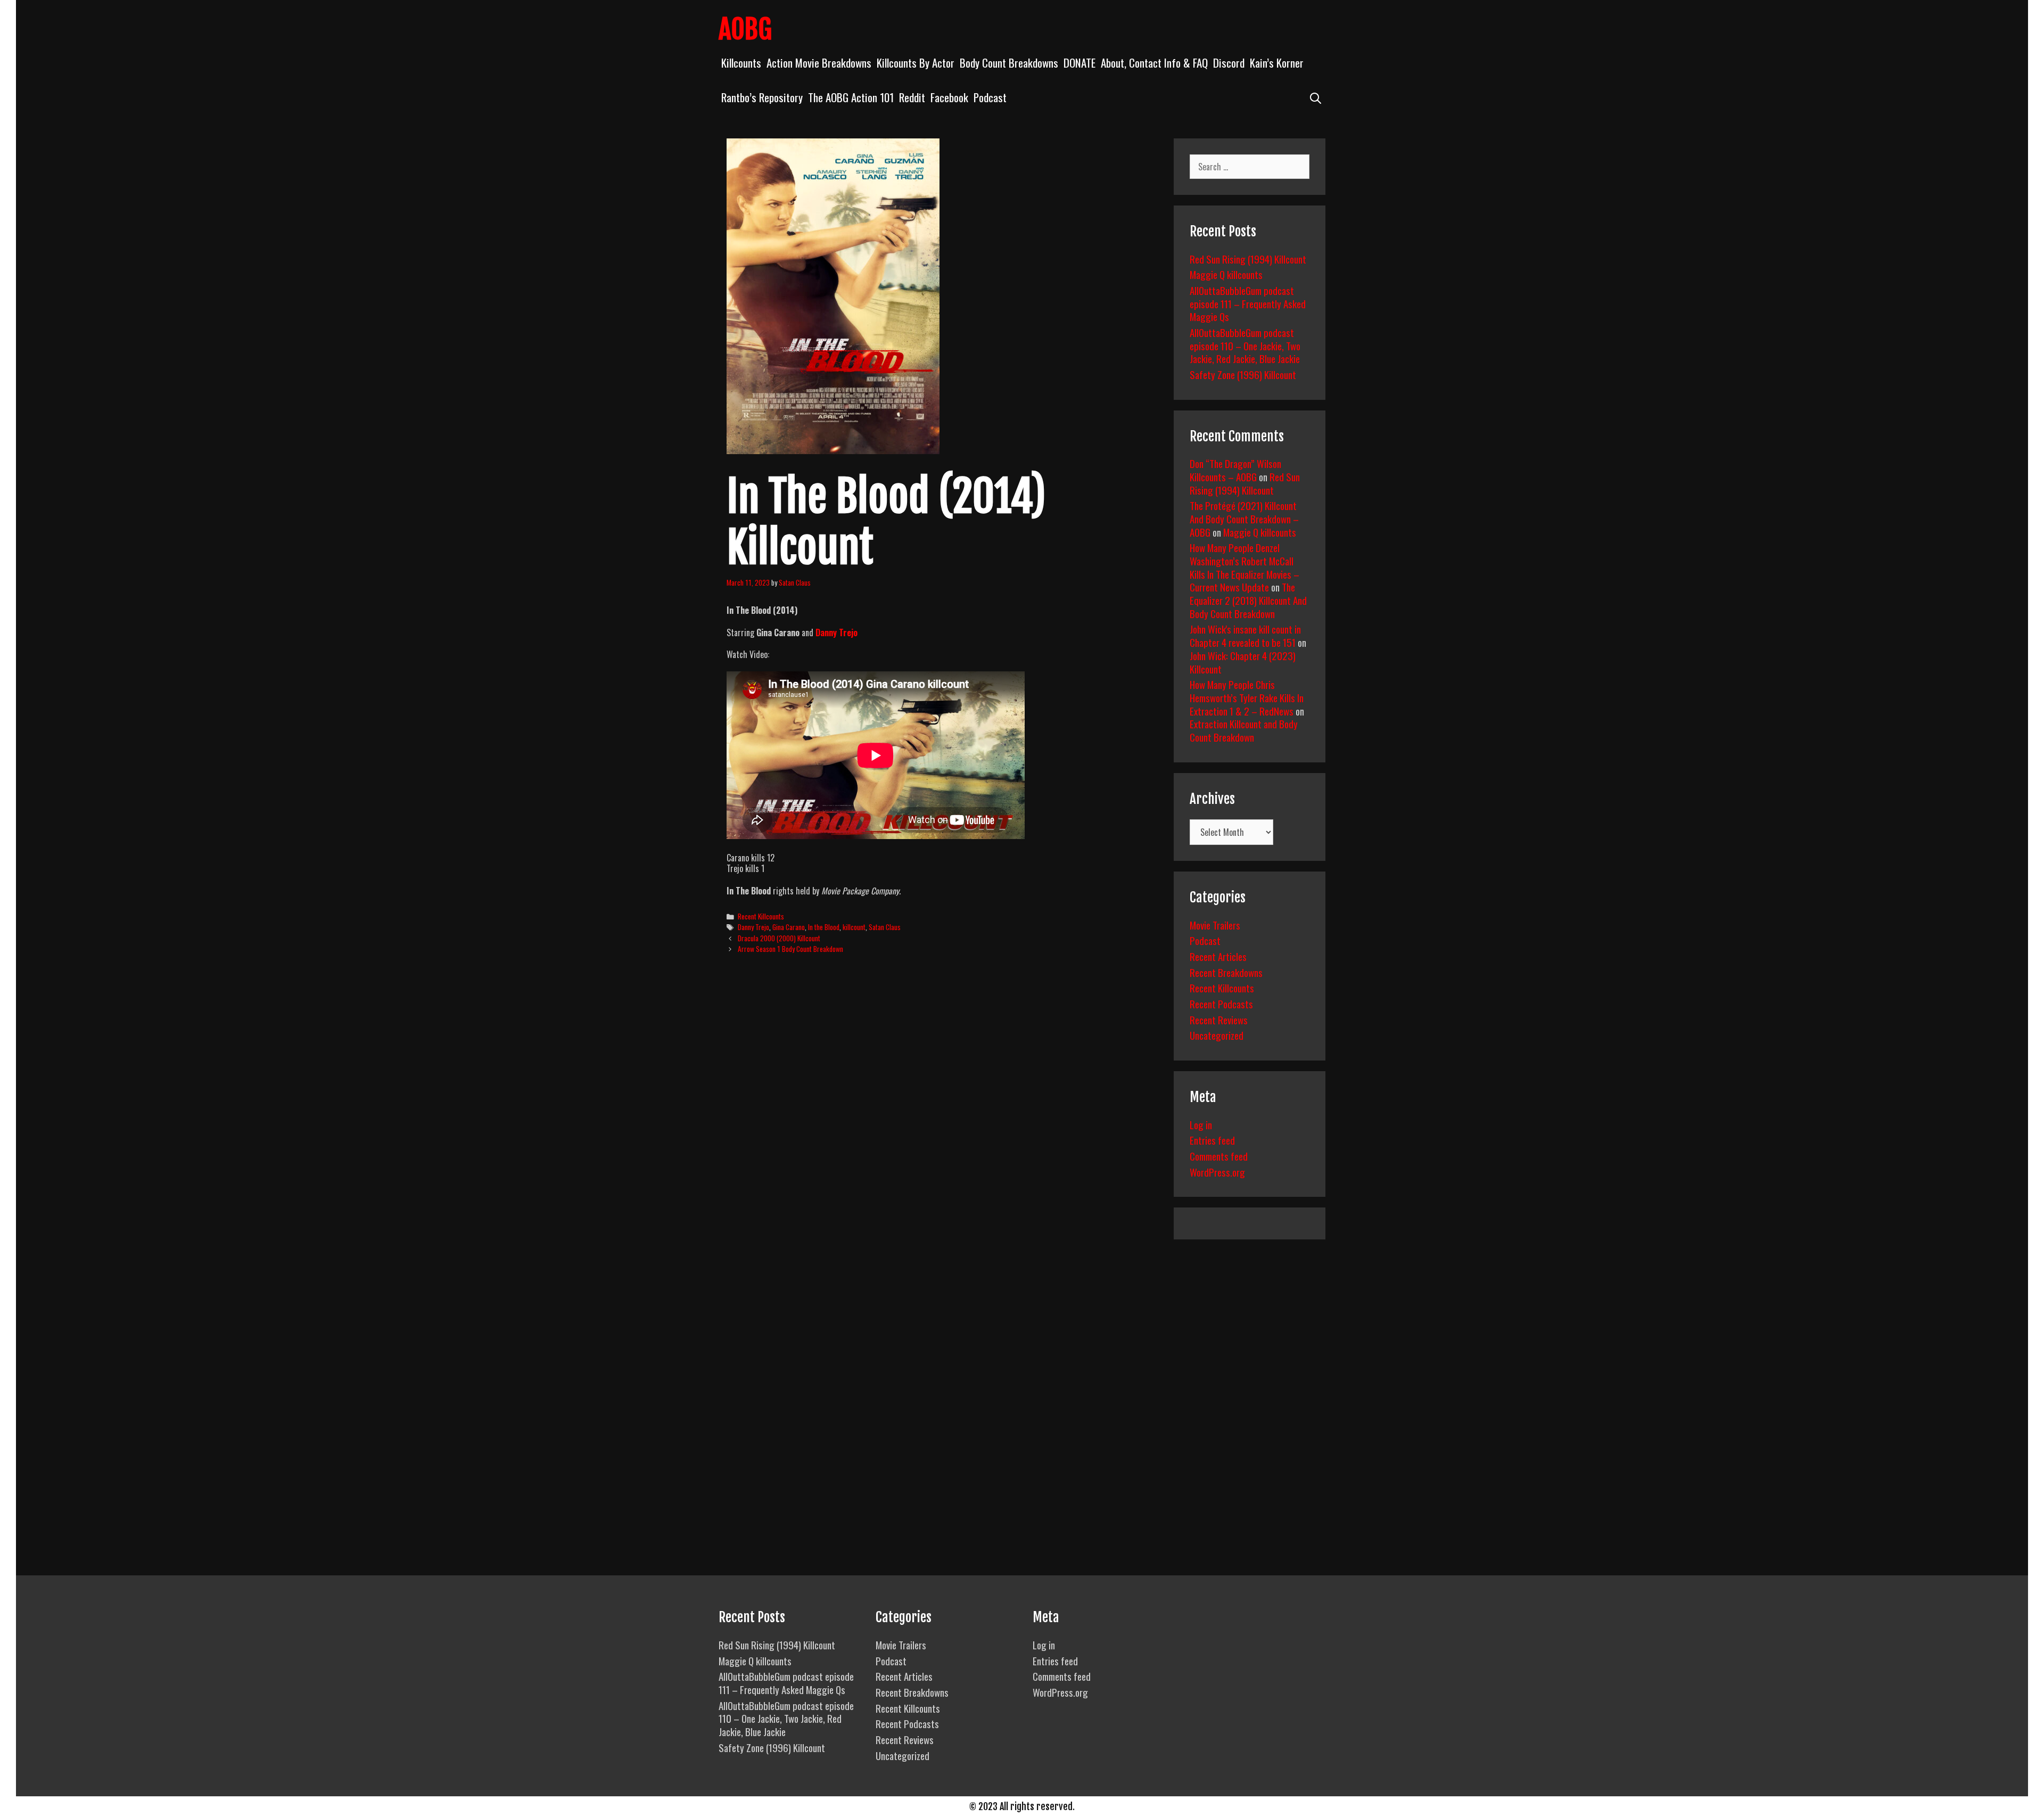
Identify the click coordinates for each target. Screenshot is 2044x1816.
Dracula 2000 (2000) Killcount (779, 938)
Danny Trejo (836, 632)
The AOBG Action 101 (851, 97)
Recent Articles (1218, 956)
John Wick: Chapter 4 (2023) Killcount (1243, 662)
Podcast (990, 97)
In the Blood (824, 927)
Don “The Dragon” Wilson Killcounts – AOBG (1235, 470)
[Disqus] (941, 1125)
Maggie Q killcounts (1226, 274)
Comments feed (1219, 1156)
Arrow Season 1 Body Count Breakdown (790, 949)
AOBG (745, 29)
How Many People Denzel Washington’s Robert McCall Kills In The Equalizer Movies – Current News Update (1244, 567)
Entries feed (1212, 1140)
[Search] (1316, 97)
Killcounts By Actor (916, 63)
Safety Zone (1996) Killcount (1243, 374)
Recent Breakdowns (1226, 972)
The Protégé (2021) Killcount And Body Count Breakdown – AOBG (1244, 518)
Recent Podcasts (1221, 1004)
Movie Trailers (1215, 925)
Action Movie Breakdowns (819, 63)
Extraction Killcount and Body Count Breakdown (1244, 730)
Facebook (949, 97)
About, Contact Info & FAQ (1154, 63)
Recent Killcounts (761, 916)
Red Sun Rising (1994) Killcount (1248, 259)
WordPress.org (1217, 1172)
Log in (1201, 1124)
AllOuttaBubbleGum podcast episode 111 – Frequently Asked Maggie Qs (1248, 303)
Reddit (912, 97)
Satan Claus (885, 927)
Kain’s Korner (1277, 63)
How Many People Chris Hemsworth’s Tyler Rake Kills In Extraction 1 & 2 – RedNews (1247, 697)
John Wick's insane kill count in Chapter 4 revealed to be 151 (1245, 635)
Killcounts (741, 63)
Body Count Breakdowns (1009, 63)
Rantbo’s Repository (762, 97)
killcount (854, 927)
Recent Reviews (1219, 1020)
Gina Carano (789, 927)
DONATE (1079, 63)
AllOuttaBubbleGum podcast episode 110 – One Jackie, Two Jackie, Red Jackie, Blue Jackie (1245, 345)
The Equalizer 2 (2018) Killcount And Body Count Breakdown (1248, 600)
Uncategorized (1217, 1035)
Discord (1229, 63)
